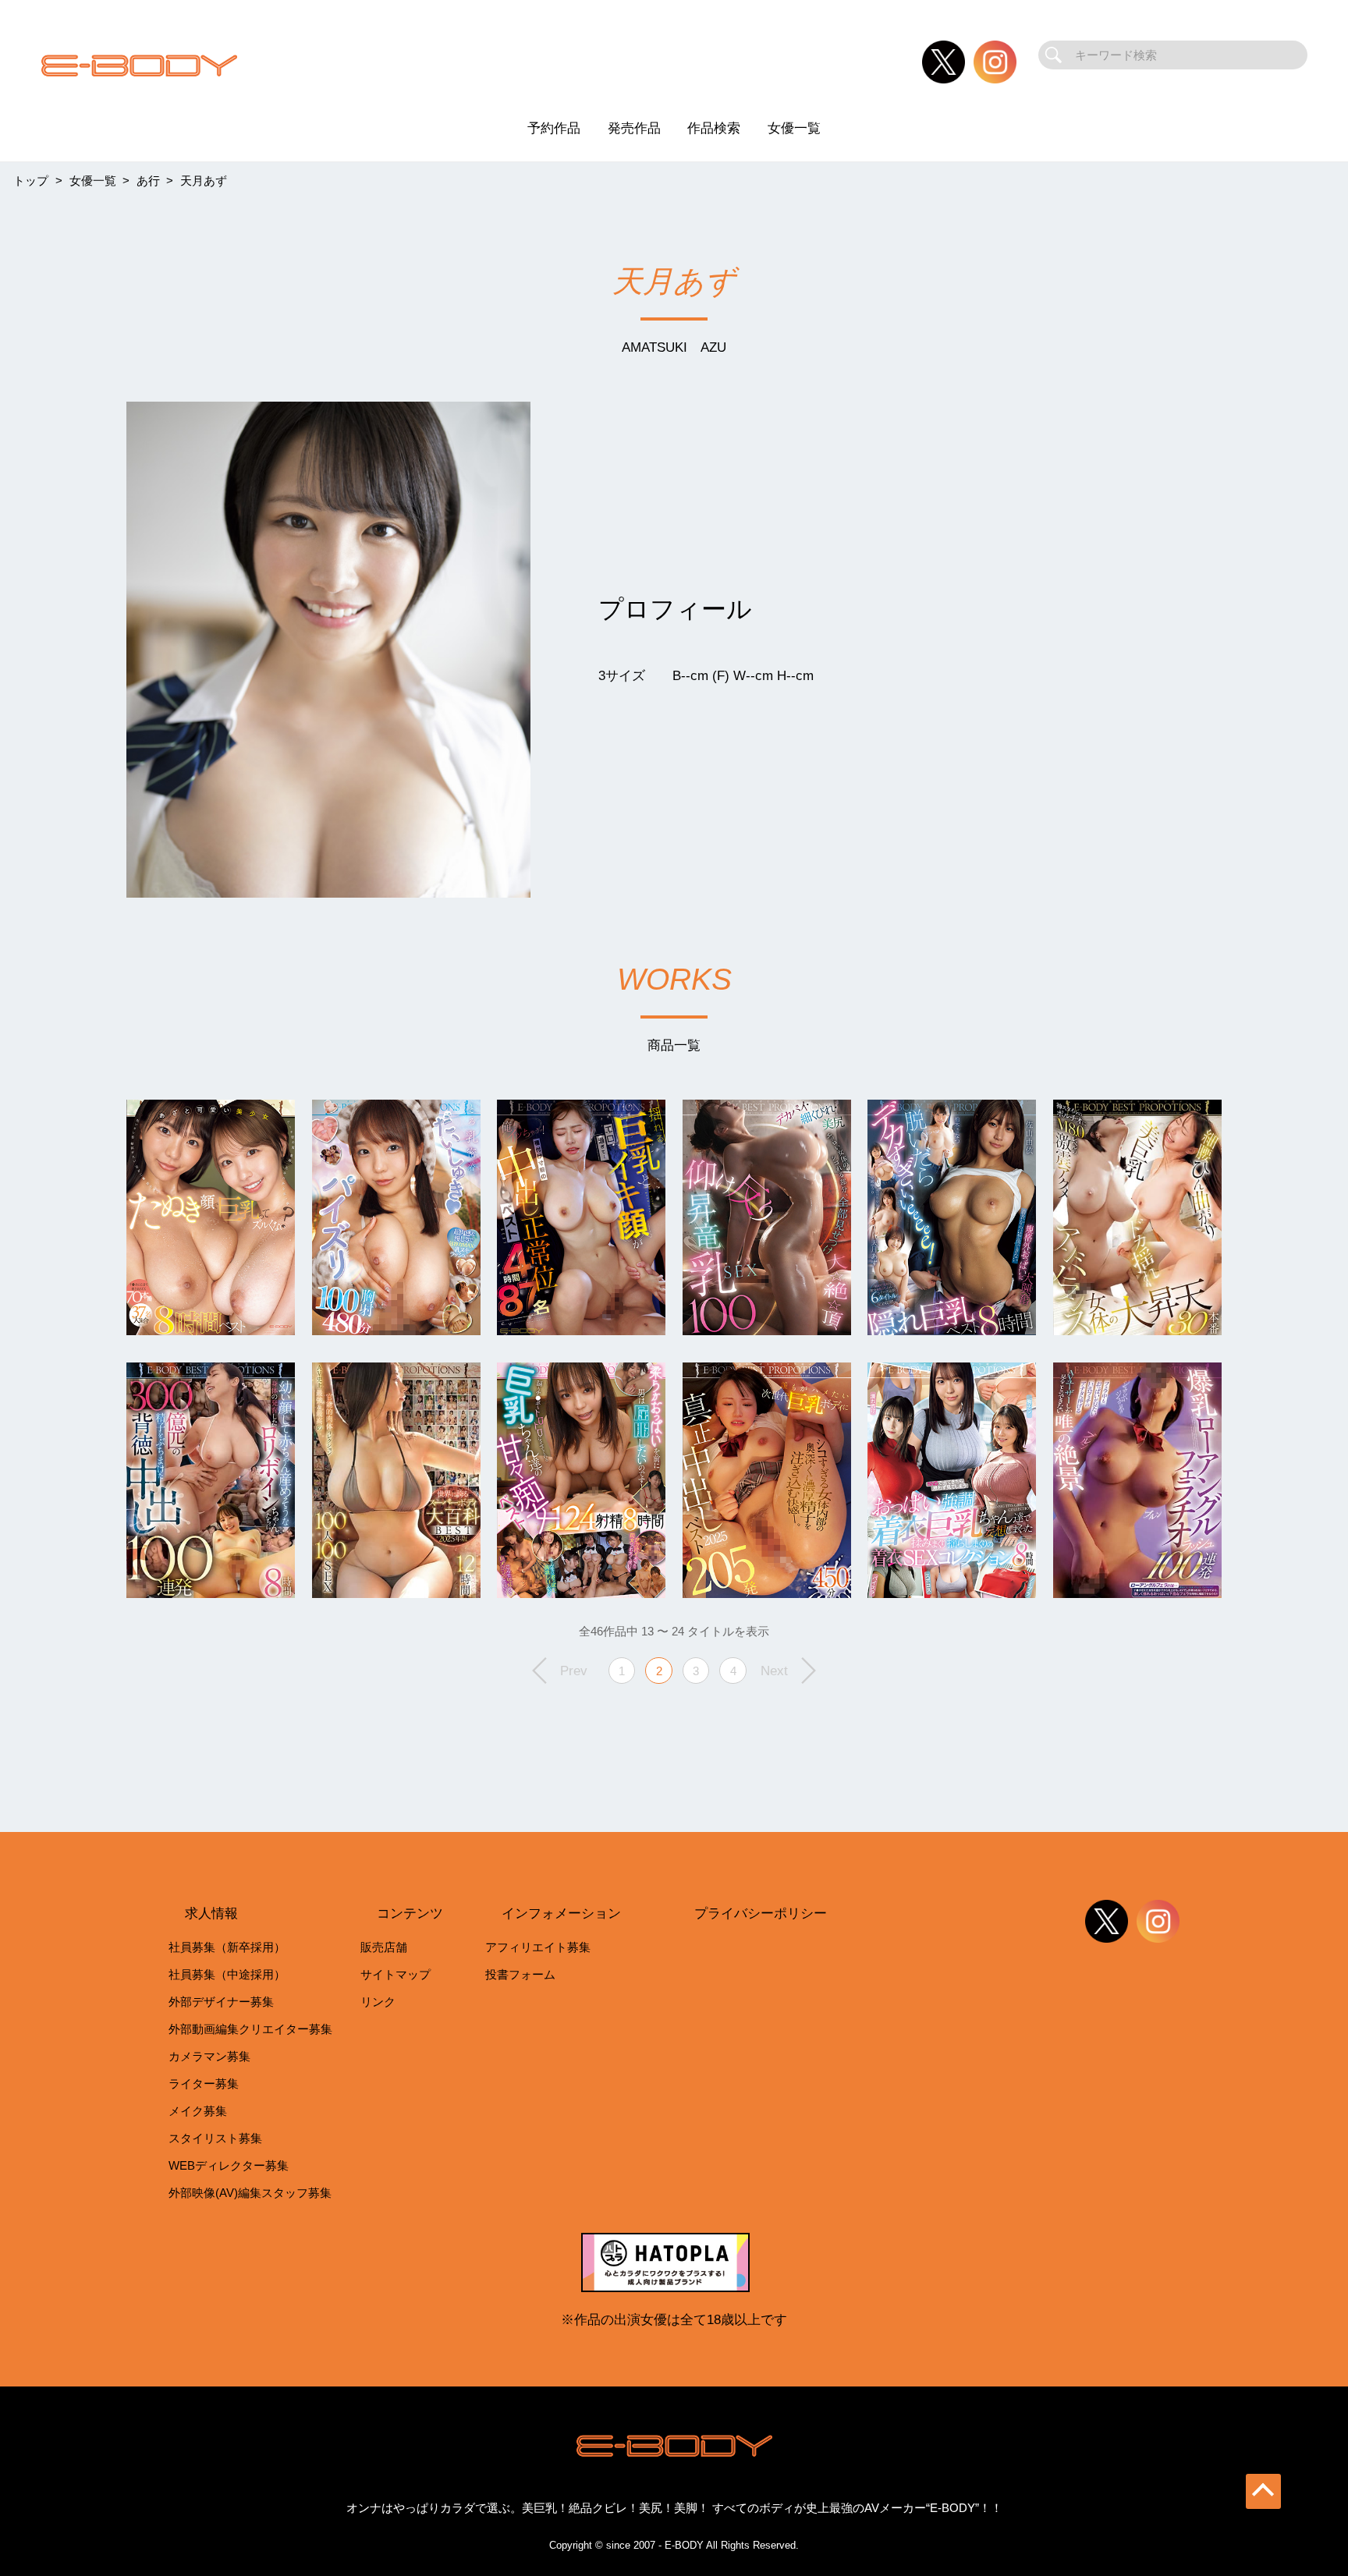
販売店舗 (384, 1947)
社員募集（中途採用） (227, 1974)
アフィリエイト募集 (538, 1947)
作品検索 (714, 128)
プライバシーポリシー (761, 1913)
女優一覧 (794, 128)
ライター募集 (204, 2083)
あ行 (148, 181)
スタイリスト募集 (215, 2138)
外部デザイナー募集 (221, 2002)
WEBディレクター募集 (229, 2165)
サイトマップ (396, 1974)
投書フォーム (520, 1974)
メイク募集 (198, 2111)
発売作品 (634, 128)
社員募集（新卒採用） (227, 1947)
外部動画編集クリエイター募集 (250, 2029)
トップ (31, 181)
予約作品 (554, 128)
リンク (378, 2002)
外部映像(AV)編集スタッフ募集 (250, 2193)
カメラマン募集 (209, 2056)
